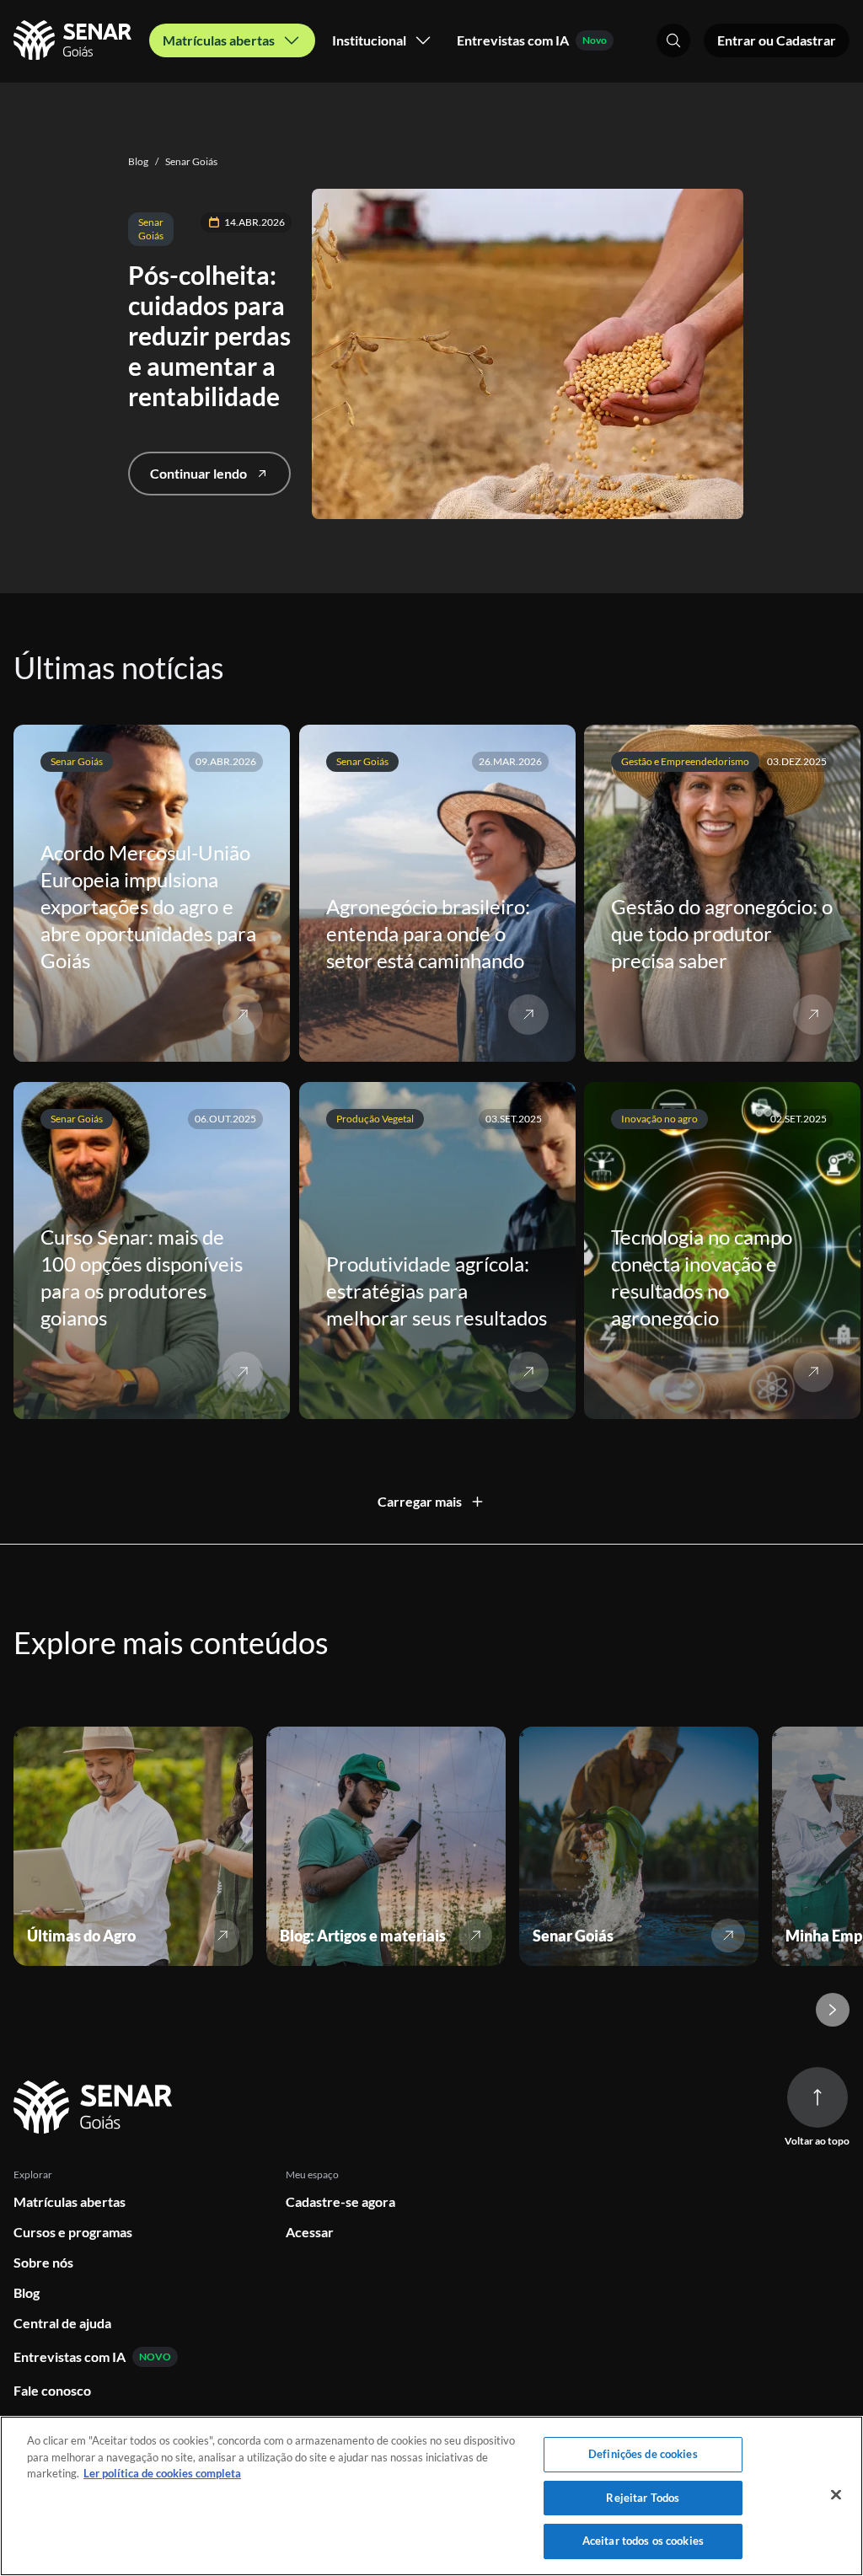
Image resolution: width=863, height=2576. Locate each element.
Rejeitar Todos (643, 2498)
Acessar (310, 2232)
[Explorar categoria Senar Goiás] (728, 1936)
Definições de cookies (643, 2454)
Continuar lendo (198, 473)
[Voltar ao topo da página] (817, 2097)
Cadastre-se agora (340, 2201)
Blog (138, 161)
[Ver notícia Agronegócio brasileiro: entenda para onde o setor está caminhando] (528, 1015)
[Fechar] (836, 2495)
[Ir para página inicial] (96, 2108)
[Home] (75, 40)
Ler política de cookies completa (162, 2473)
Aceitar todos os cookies (643, 2541)
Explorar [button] (33, 2174)
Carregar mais (420, 1501)
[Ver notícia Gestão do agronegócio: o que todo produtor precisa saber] (813, 1015)
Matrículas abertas (70, 2201)
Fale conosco (52, 2390)
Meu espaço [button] (312, 2174)
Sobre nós (43, 2262)
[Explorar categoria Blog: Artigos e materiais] (475, 1936)
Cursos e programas (73, 2232)
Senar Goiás (186, 161)
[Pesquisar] (673, 40)
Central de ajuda (62, 2323)
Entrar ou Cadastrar (777, 40)
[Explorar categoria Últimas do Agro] (222, 1936)
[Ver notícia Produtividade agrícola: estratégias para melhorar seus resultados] (528, 1372)
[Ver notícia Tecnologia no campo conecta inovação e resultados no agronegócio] (813, 1372)
